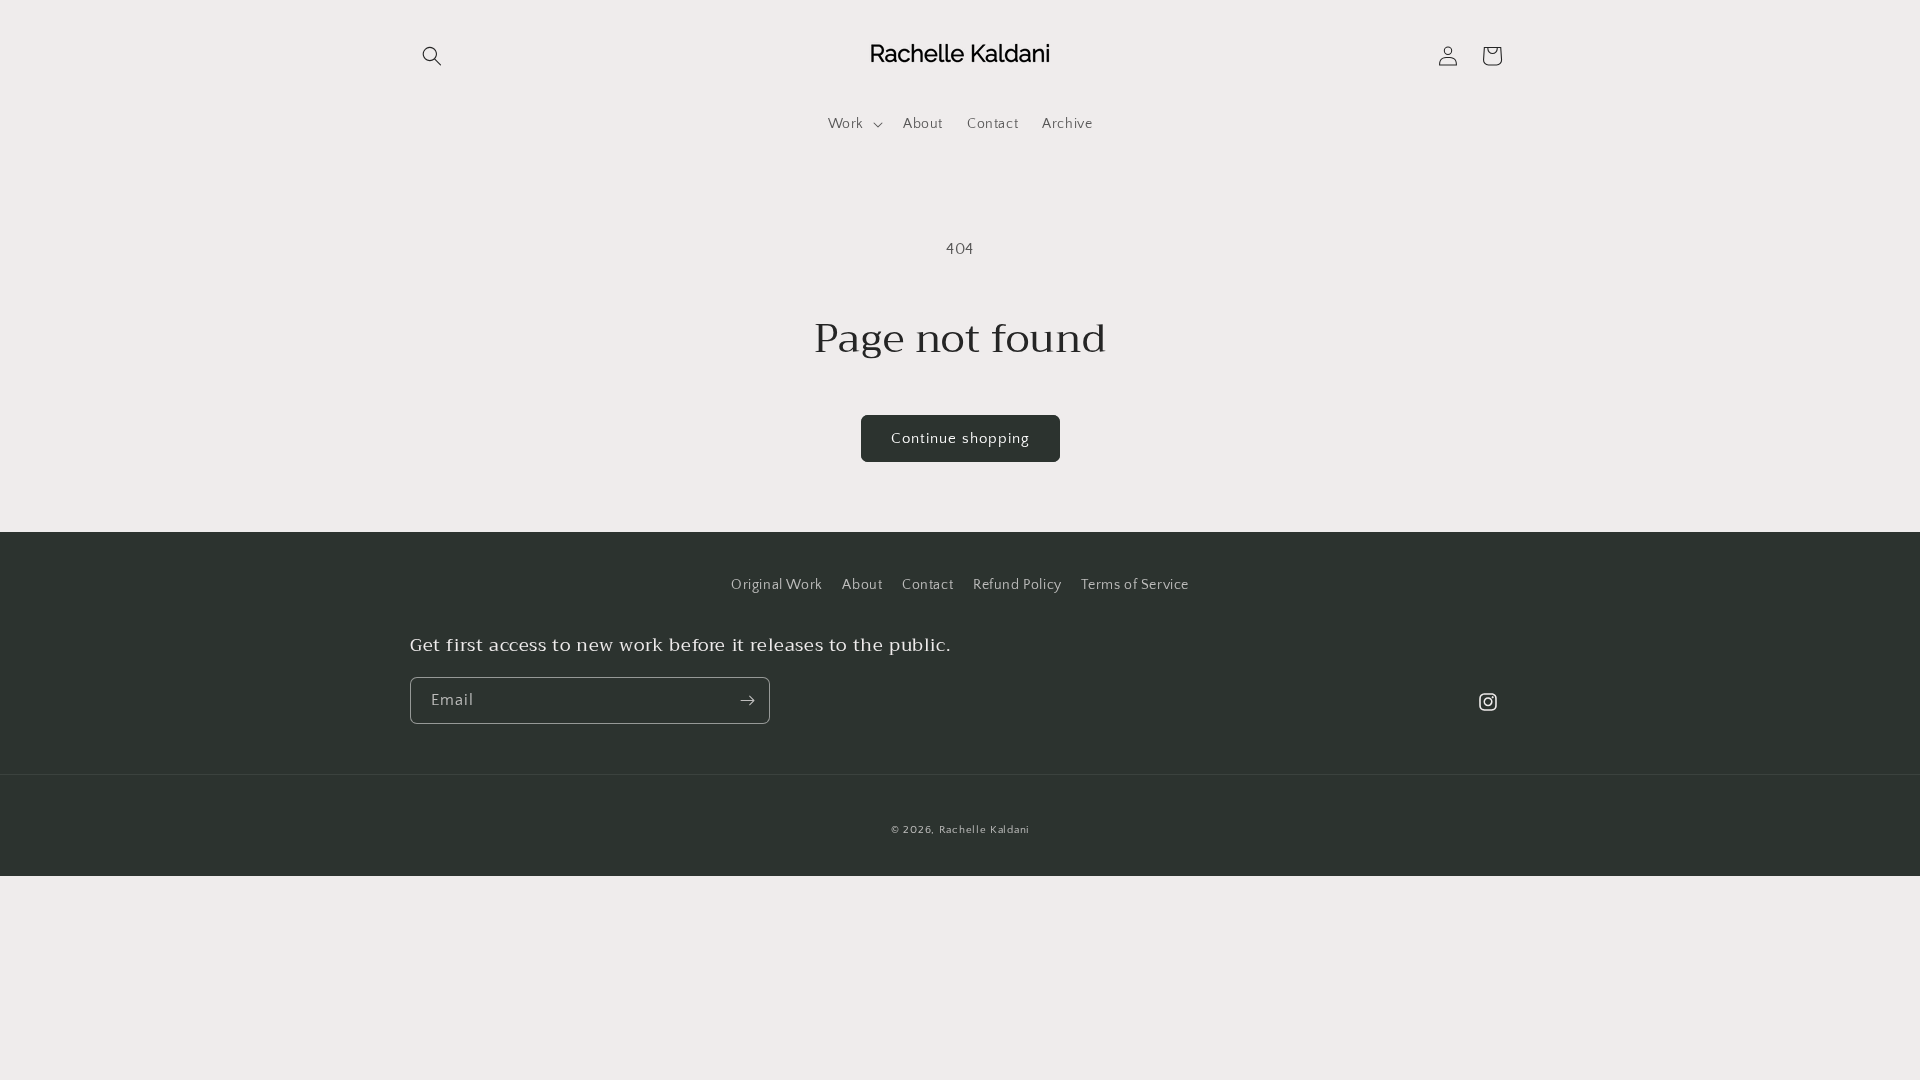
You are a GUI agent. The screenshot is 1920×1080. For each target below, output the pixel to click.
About (862, 585)
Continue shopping (960, 438)
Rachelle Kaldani (984, 830)
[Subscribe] (747, 700)
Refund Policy (1017, 585)
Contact (927, 585)
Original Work (777, 585)
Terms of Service (1135, 585)
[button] (432, 56)
